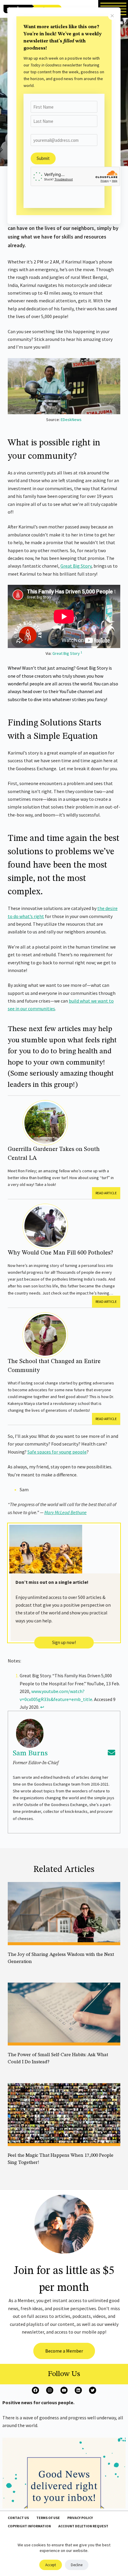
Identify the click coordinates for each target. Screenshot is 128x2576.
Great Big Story (76, 566)
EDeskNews (71, 420)
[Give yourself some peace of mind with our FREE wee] (64, 2499)
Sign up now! (64, 1642)
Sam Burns (30, 1753)
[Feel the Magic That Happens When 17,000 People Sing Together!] (64, 2115)
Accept (51, 2565)
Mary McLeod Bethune (65, 1512)
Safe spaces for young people (57, 1452)
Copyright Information (29, 2526)
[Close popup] (112, 16)
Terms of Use (48, 2518)
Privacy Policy (80, 2518)
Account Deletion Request (83, 2526)
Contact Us (18, 2518)
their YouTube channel (71, 691)
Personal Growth (23, 2070)
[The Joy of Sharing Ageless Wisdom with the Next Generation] (64, 1914)
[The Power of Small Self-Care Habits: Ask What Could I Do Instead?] (64, 2014)
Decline (77, 2565)
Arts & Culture (20, 2171)
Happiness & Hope (26, 1970)
